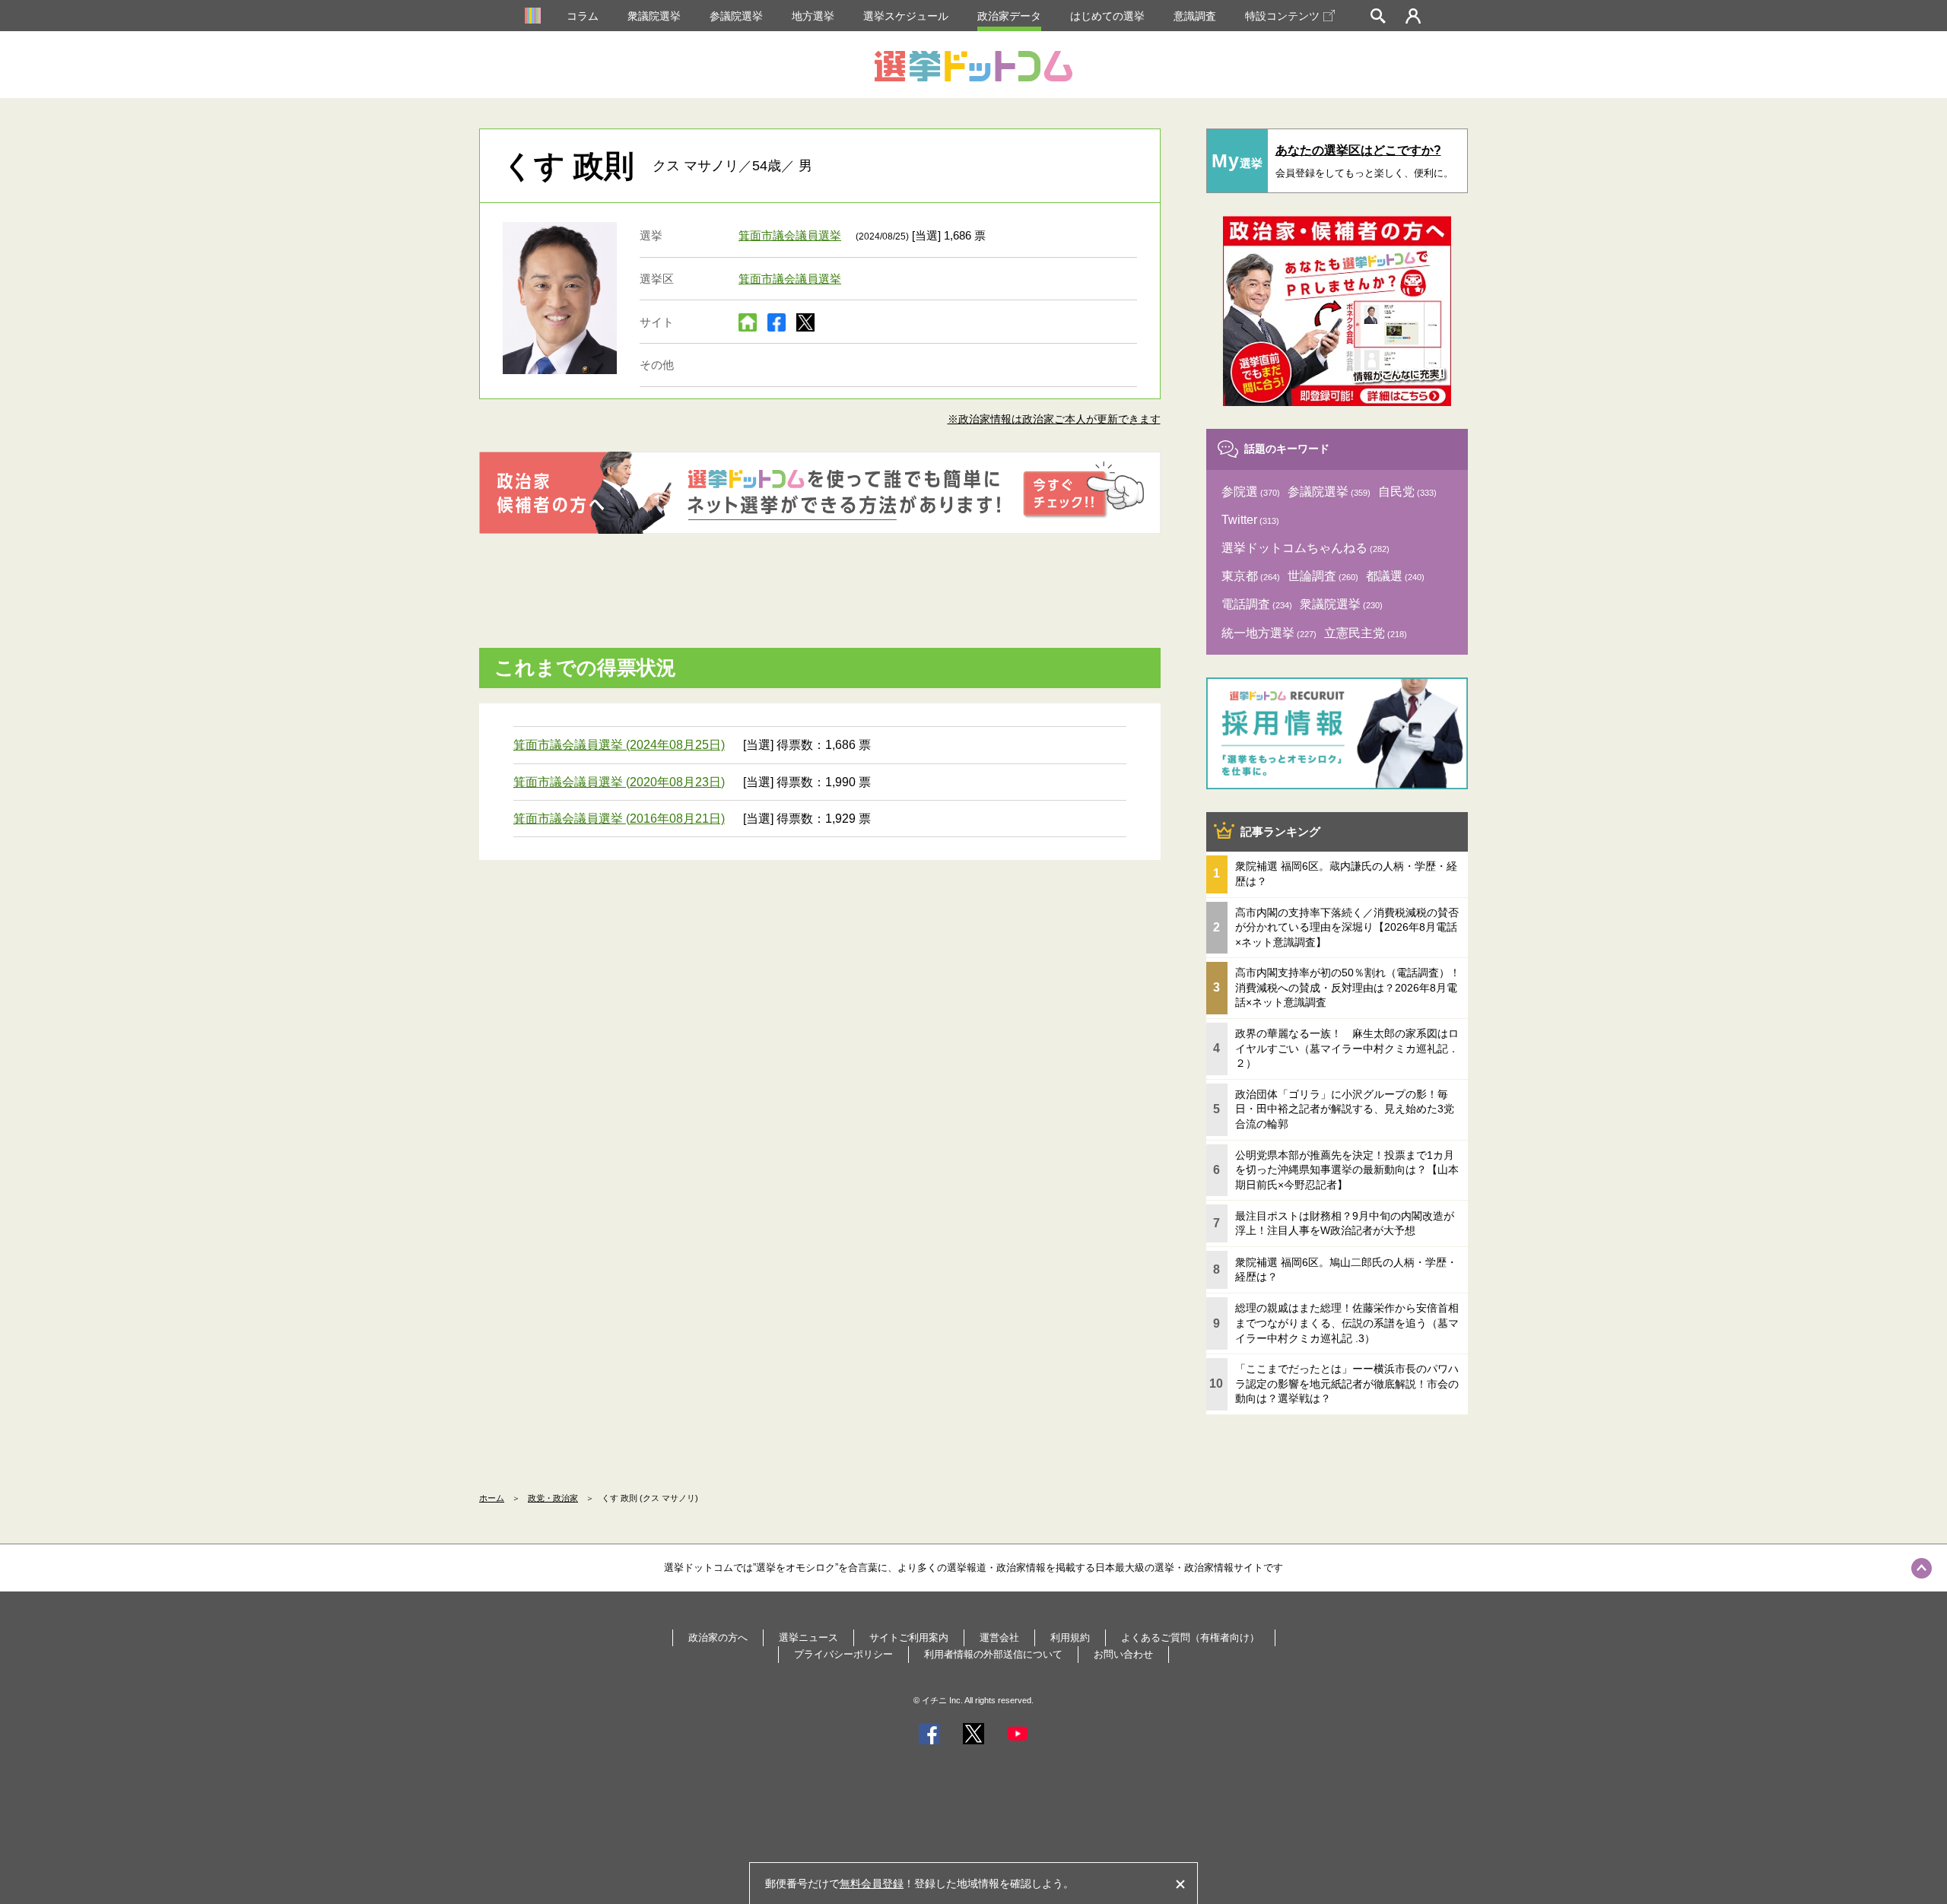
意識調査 (1195, 16)
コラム (583, 16)
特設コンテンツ (1282, 16)
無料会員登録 (872, 1883)
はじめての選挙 (1107, 16)
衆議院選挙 (654, 16)
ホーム (492, 1498)
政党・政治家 (553, 1498)
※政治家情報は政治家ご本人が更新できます (1054, 419)
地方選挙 (813, 16)
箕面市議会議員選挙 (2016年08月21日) (619, 819)
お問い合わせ (1123, 1654)
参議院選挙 (736, 16)
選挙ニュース (808, 1637)
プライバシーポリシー (843, 1654)
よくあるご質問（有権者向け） (1190, 1637)
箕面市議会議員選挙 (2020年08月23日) (619, 782)
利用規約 (1070, 1637)
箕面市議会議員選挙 (790, 235)
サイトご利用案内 (909, 1637)
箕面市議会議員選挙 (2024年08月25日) (619, 745)
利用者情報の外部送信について (993, 1654)
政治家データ (1009, 16)
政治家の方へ (718, 1637)
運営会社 (999, 1637)
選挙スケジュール (906, 16)
